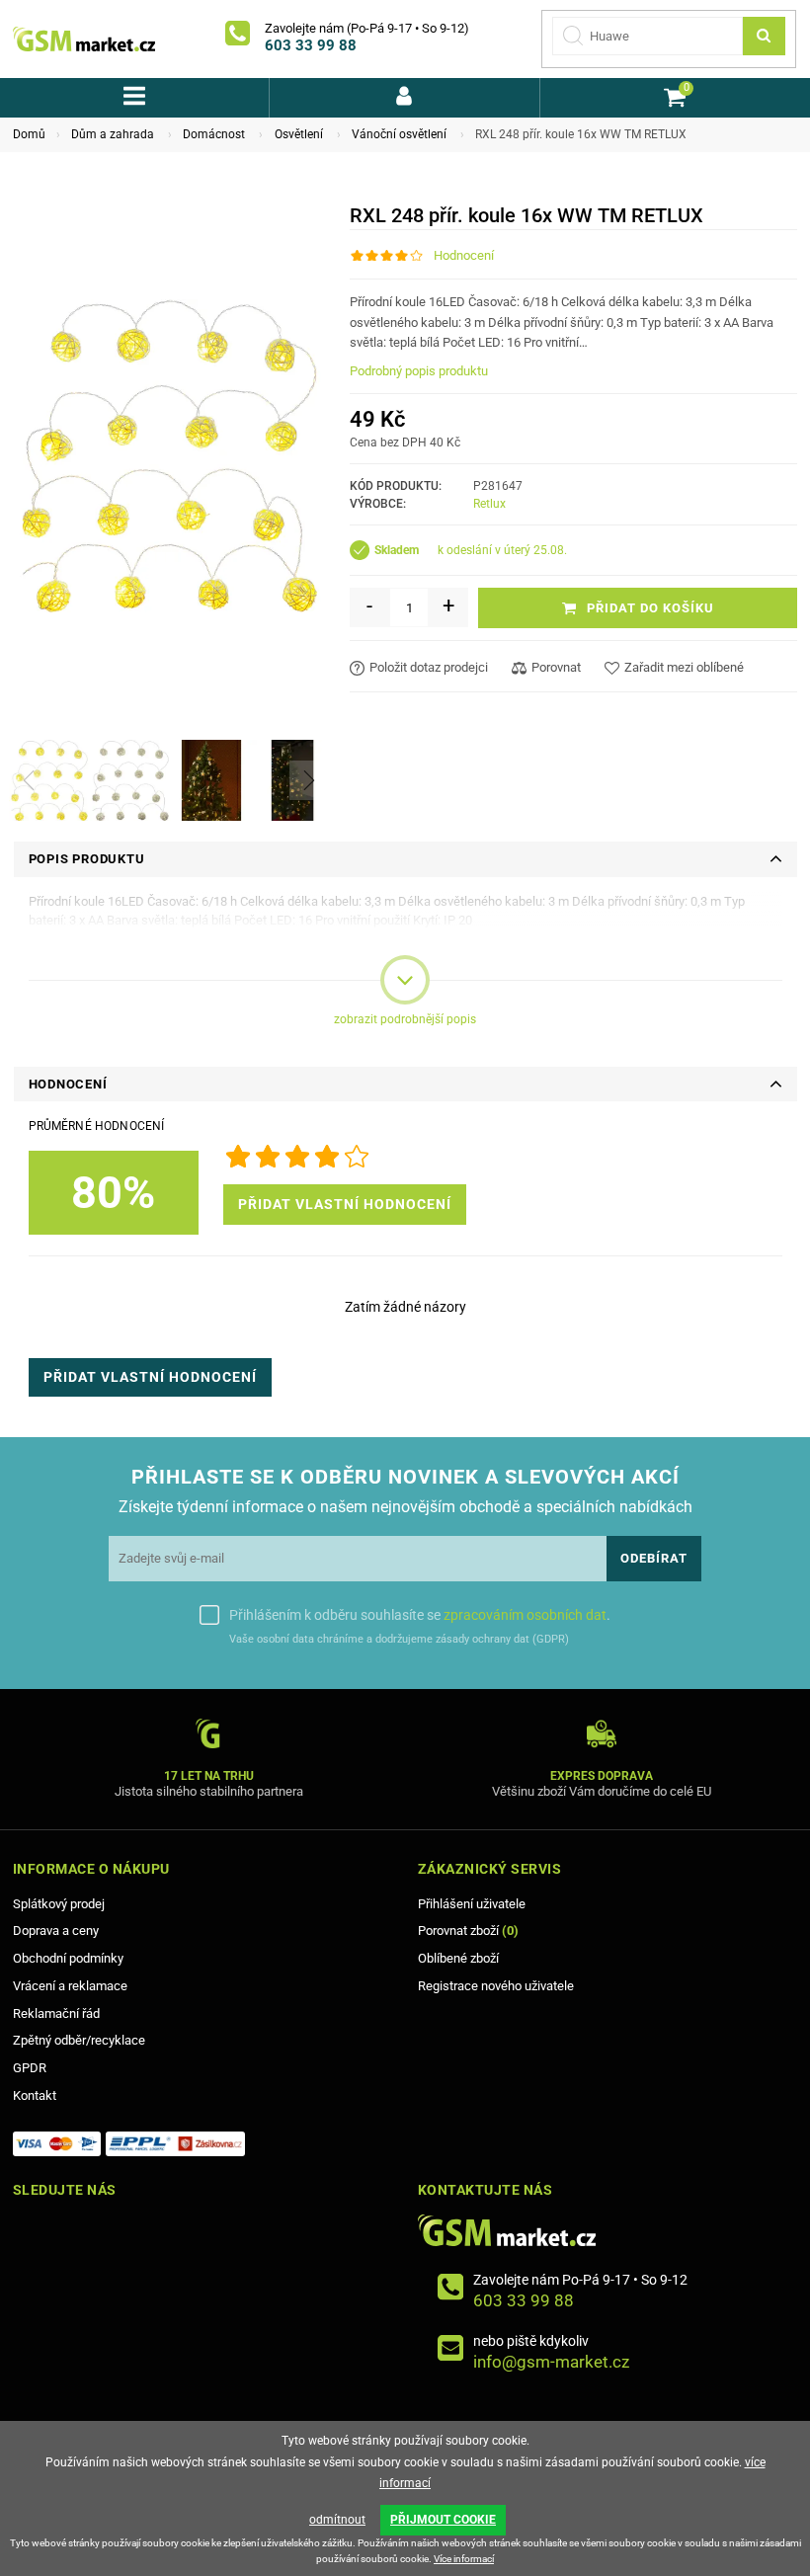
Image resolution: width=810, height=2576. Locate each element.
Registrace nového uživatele (496, 1986)
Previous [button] (29, 780)
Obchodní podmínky (68, 1958)
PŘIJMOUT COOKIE (443, 2520)
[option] (49, 780)
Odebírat (654, 1558)
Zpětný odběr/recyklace (79, 2040)
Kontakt (35, 2095)
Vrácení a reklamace (70, 1986)
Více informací (464, 2559)
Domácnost (214, 134)
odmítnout (337, 2520)
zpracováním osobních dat (525, 1615)
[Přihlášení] (404, 98)
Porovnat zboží (468, 1931)
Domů (29, 134)
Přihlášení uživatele (472, 1904)
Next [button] (309, 780)
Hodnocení (464, 255)
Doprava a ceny (56, 1931)
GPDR (30, 2068)
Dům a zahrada (113, 134)
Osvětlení (299, 134)
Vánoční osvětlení (399, 134)
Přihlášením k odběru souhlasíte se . (420, 1615)
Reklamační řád (56, 2013)
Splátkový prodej (59, 1904)
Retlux (489, 504)
